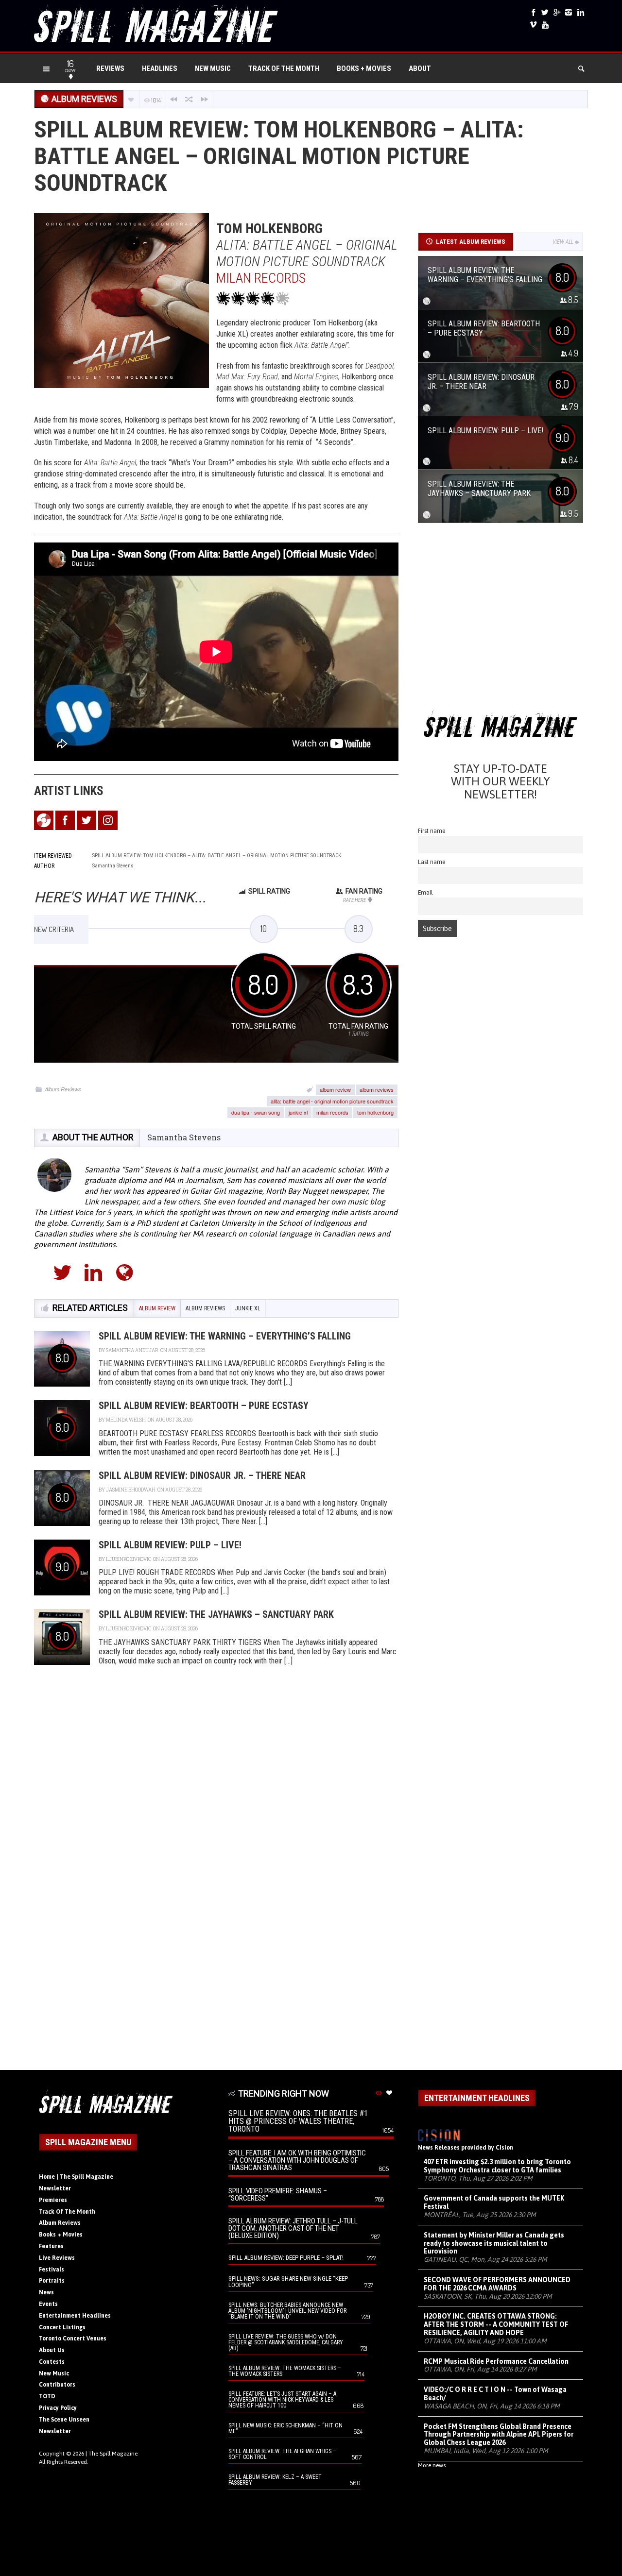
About (420, 68)
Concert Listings (62, 2327)
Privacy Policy (58, 2408)
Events (48, 2304)
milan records (332, 1112)
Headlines (160, 68)
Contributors (57, 2385)
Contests (52, 2362)
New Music (213, 68)
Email (425, 892)
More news (432, 2465)
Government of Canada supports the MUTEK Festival (494, 2202)
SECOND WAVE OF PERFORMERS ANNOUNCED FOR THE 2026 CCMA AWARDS (497, 2284)
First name (432, 831)
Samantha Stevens (184, 1137)
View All (563, 242)
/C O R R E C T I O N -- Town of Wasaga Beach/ (495, 2394)
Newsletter (55, 2188)
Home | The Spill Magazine (76, 2177)
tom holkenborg (375, 1112)
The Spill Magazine (113, 2454)
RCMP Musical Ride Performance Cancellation (496, 2361)
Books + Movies (364, 68)
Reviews (110, 68)
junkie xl (298, 1112)
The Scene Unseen (64, 2420)
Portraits (52, 2281)
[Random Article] (189, 99)
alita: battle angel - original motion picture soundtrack (332, 1101)
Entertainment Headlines (75, 2316)
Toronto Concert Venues (73, 2339)
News (46, 2292)
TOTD (47, 2396)
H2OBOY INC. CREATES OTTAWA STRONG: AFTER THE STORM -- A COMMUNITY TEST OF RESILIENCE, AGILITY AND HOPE (496, 2324)
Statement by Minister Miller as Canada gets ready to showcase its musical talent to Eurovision (494, 2243)
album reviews (377, 1089)
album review (335, 1089)
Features (51, 2246)
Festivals (52, 2270)
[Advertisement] (501, 620)
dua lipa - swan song (256, 1112)
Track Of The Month (284, 68)
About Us (52, 2350)
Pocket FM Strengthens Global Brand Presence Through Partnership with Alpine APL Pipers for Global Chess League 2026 (499, 2435)
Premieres (53, 2200)
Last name (432, 862)
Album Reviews (63, 1089)
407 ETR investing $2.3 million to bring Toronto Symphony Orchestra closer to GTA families (497, 2166)
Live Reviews (57, 2258)
